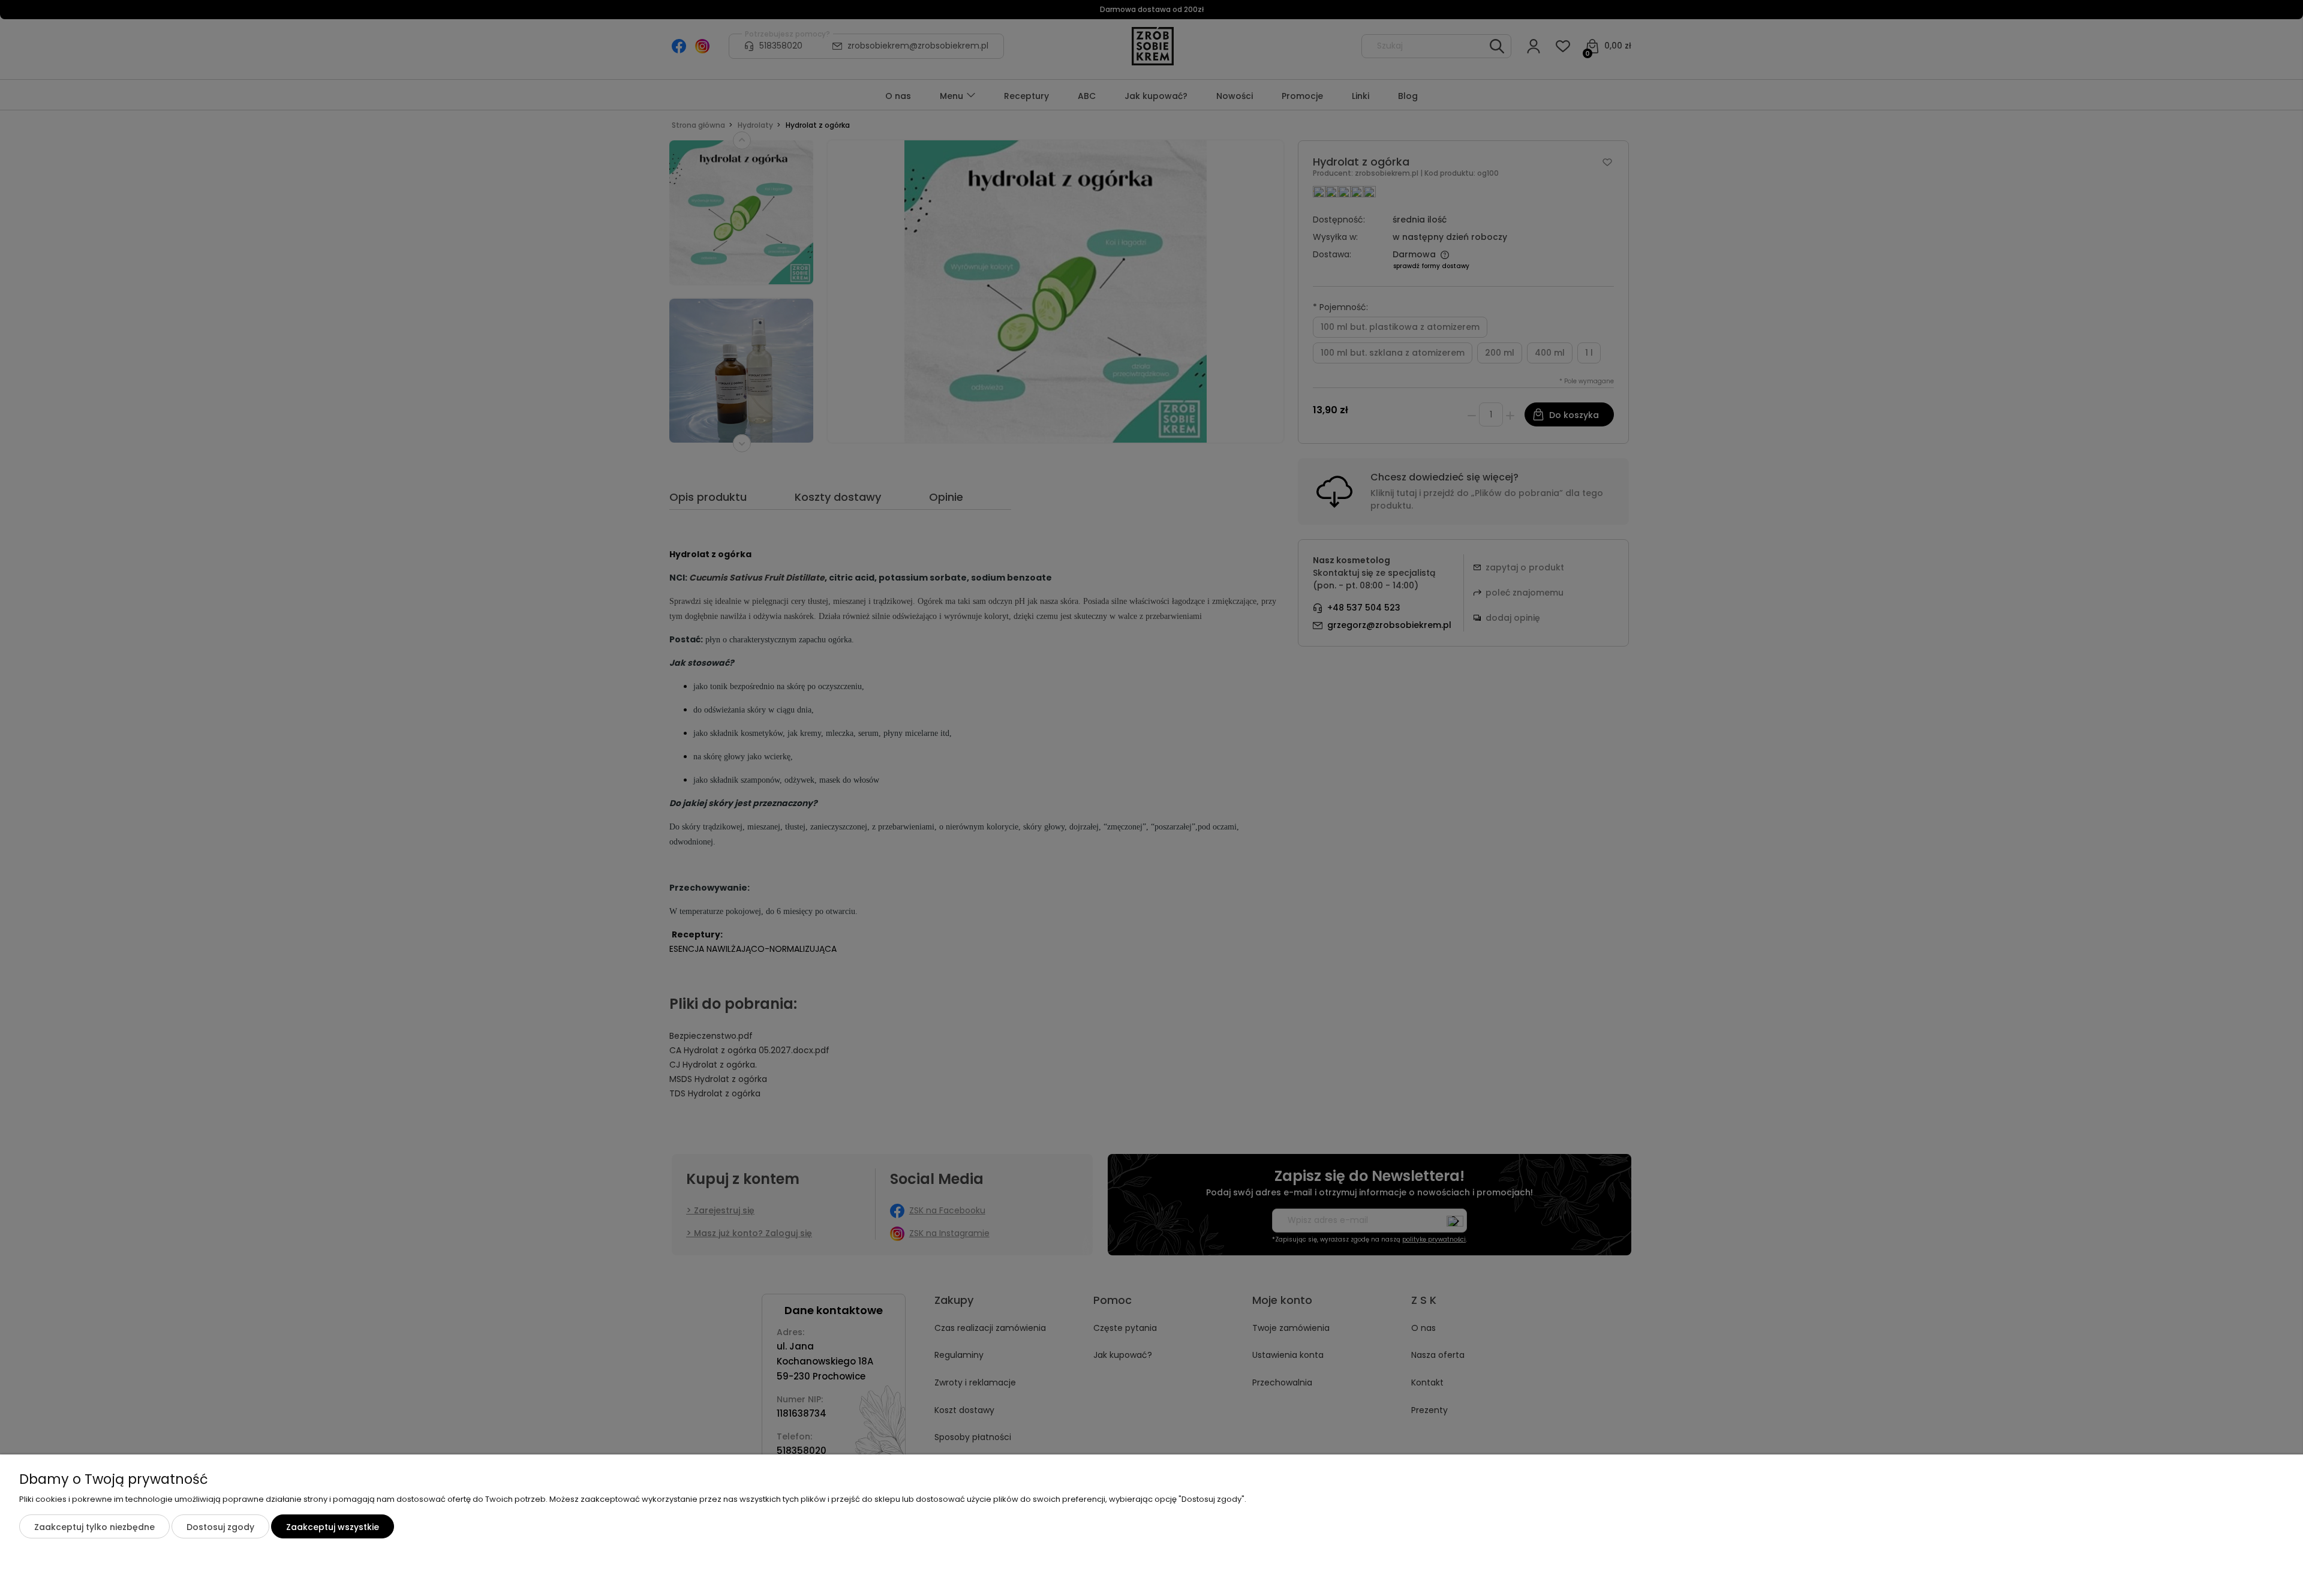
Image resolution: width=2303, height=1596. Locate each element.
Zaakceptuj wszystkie (333, 1527)
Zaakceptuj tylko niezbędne (94, 1527)
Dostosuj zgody (220, 1527)
